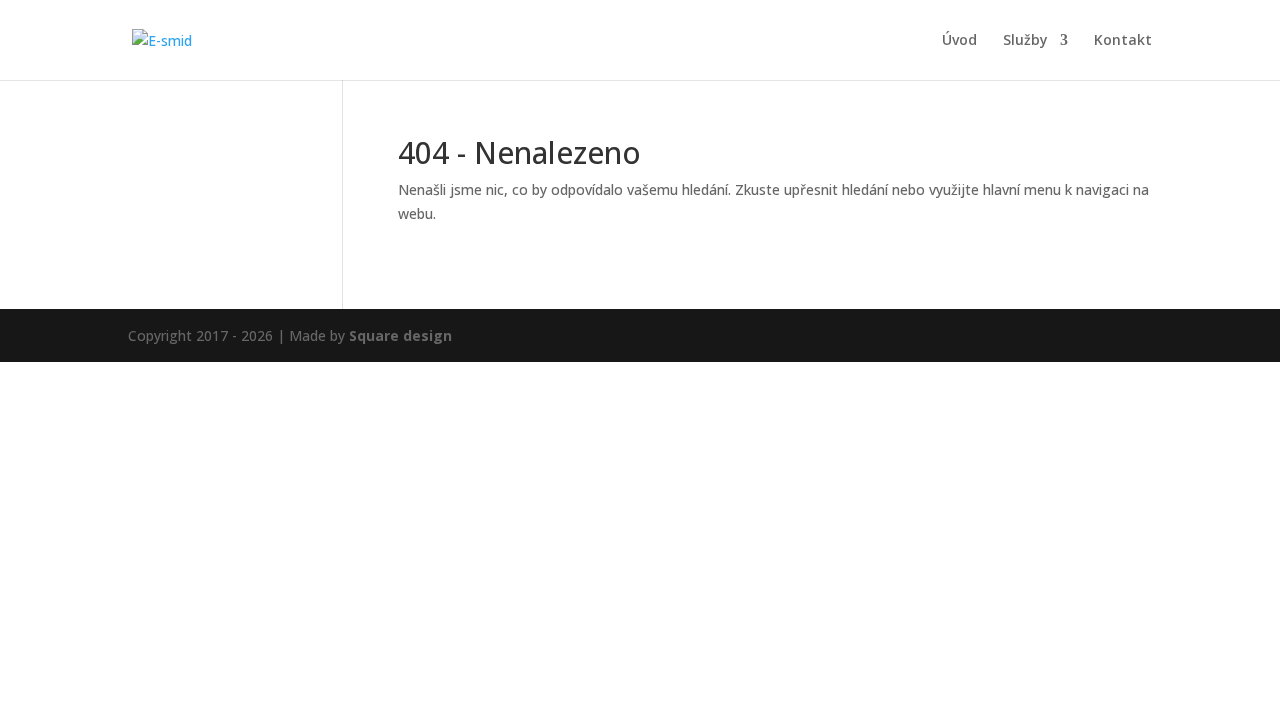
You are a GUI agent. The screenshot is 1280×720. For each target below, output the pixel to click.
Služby (1025, 41)
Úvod (959, 41)
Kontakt (1123, 41)
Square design (400, 335)
